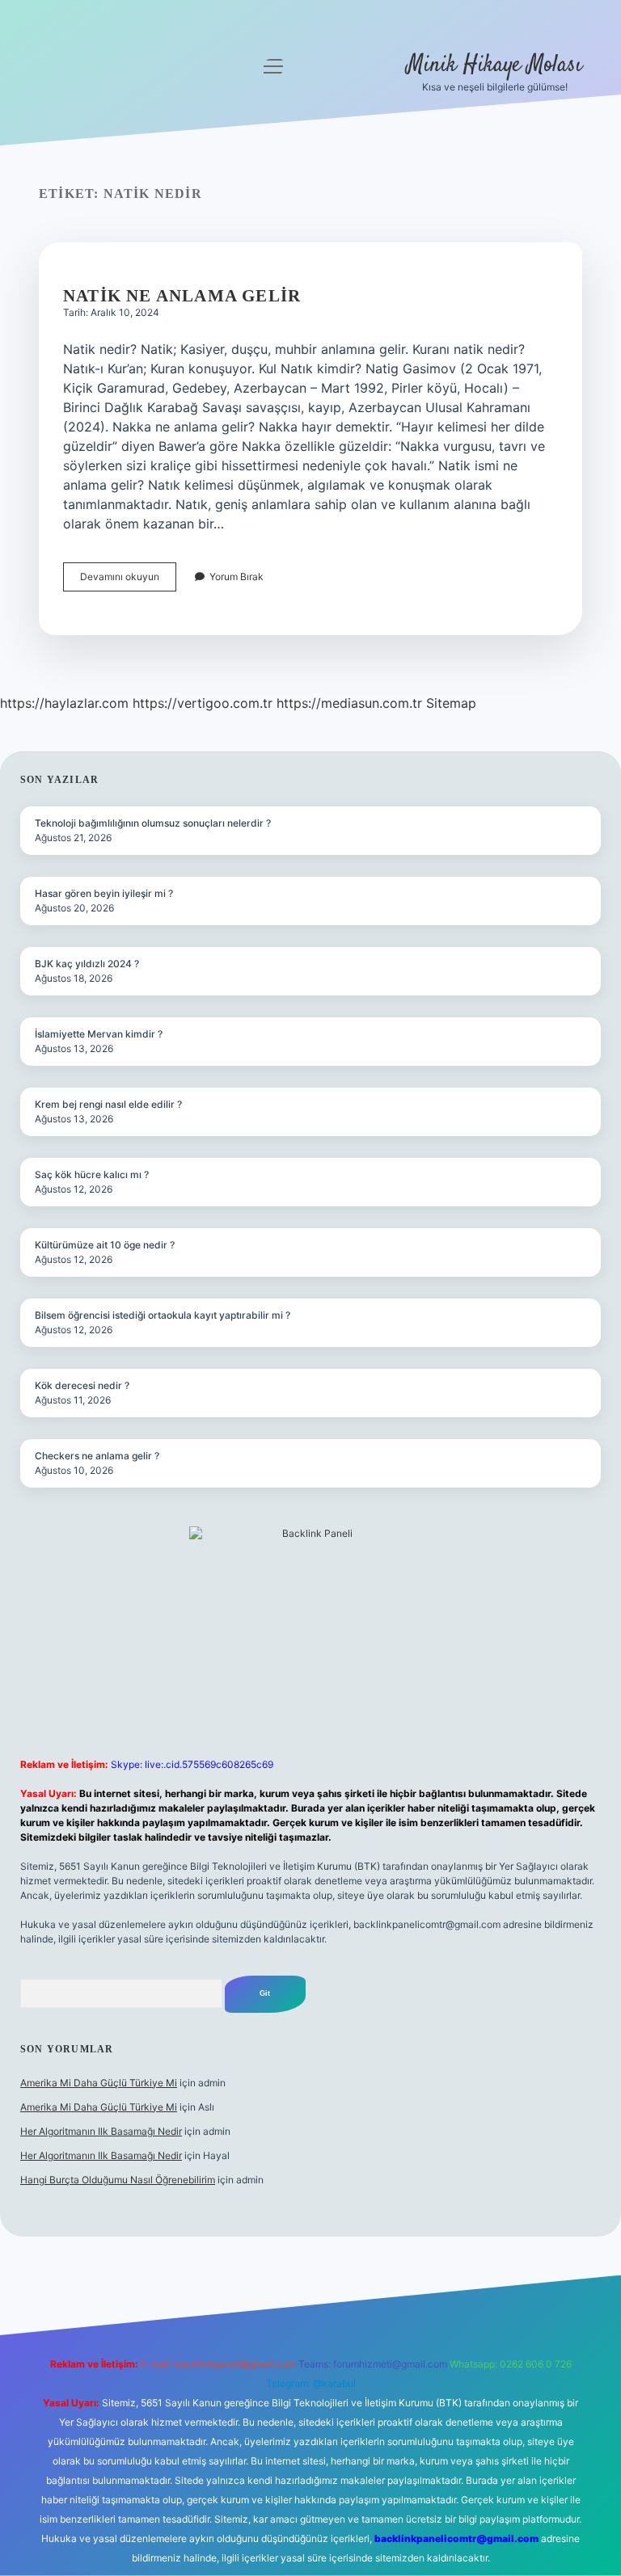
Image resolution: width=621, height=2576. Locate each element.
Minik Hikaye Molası (494, 65)
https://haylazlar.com (64, 703)
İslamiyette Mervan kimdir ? (99, 1034)
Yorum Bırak (237, 577)
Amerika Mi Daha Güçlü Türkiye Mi (99, 2083)
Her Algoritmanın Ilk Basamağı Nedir (101, 2131)
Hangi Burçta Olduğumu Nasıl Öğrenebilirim (118, 2180)
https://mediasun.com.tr (349, 703)
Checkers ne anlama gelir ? (97, 1456)
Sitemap (451, 703)
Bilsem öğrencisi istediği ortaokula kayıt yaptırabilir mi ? (163, 1315)
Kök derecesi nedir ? (82, 1385)
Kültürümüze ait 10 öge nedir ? (105, 1245)
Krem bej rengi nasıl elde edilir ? (108, 1104)
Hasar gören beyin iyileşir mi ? (104, 893)
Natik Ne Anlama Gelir (182, 296)
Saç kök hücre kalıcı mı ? (92, 1174)
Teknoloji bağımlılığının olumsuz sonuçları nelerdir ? (153, 823)
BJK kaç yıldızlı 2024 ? (87, 964)
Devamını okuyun (128, 581)
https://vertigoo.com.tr (203, 703)
